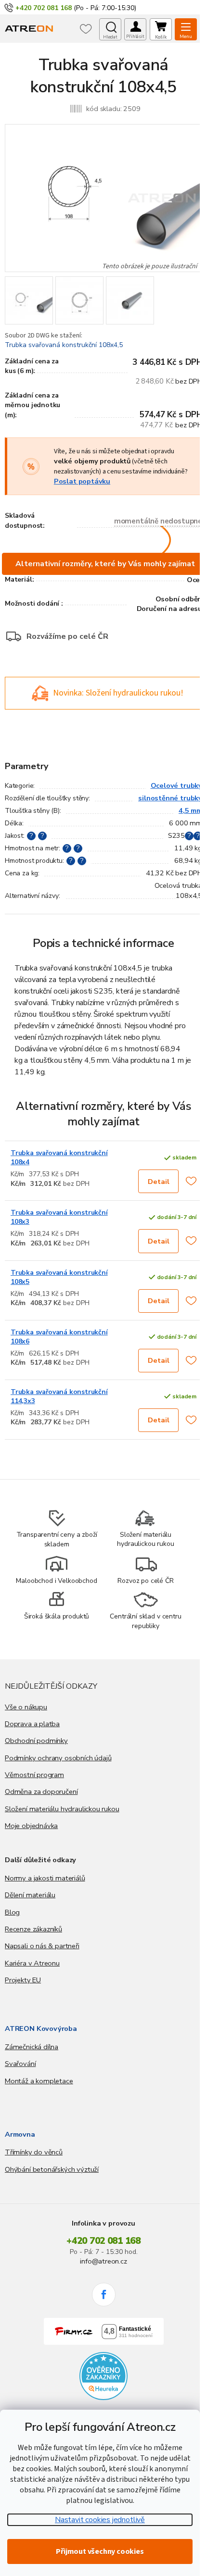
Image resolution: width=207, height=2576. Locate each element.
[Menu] (186, 29)
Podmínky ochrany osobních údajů (58, 1758)
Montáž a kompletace (39, 2081)
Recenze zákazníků (33, 1929)
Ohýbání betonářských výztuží (52, 2169)
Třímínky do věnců (34, 2152)
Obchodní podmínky (36, 1741)
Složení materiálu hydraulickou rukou (62, 1809)
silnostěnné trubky (170, 798)
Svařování (20, 2064)
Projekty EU (23, 1980)
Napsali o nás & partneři (42, 1946)
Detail (159, 1182)
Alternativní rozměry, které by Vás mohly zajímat (105, 564)
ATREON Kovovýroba (41, 2028)
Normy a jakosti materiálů (45, 1878)
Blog (12, 1912)
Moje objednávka (31, 1826)
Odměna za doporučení (41, 1792)
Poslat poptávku (82, 481)
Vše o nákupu (26, 1707)
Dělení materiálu (30, 1895)
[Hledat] (110, 29)
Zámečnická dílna (32, 2047)
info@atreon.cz (103, 2261)
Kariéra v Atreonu (32, 1963)
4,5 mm (190, 810)
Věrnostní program (34, 1775)
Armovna (20, 2134)
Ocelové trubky (176, 785)
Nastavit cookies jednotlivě (100, 2520)
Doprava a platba (32, 1724)
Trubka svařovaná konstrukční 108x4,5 (64, 345)
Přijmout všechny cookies (100, 2551)
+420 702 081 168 (103, 2241)
